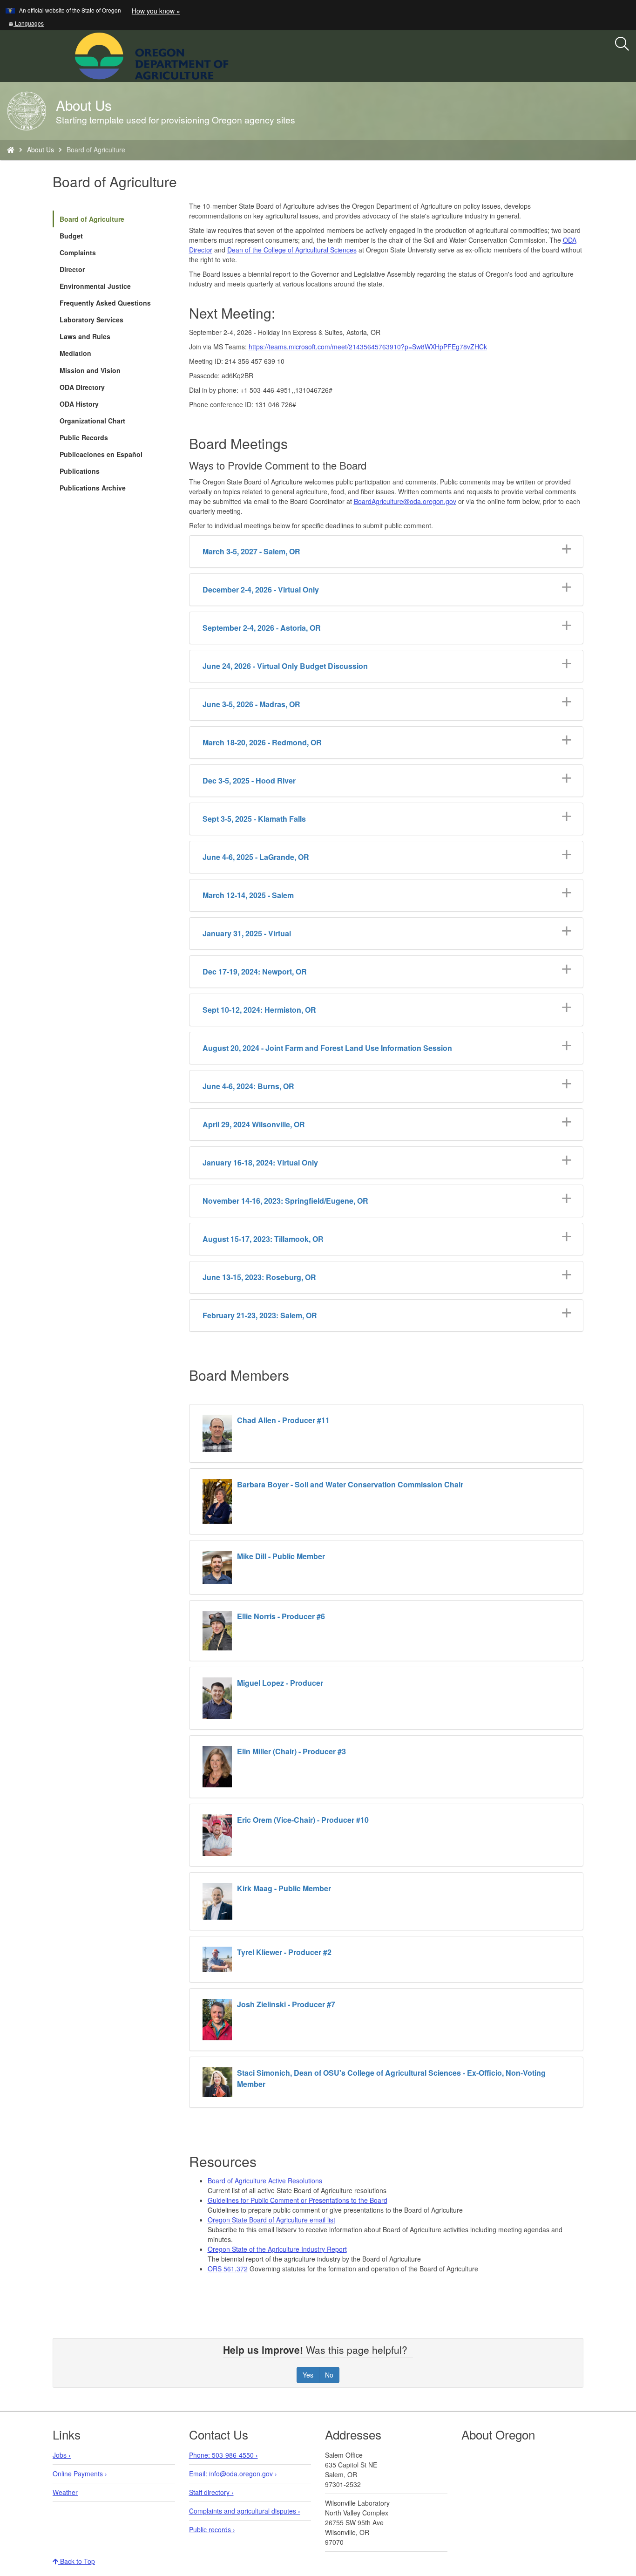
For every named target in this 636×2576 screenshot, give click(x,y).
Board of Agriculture (92, 219)
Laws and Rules (85, 336)
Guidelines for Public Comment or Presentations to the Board (298, 2200)
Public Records (84, 437)
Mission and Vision (90, 370)
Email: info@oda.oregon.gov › (233, 2474)
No (329, 2375)
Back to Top (77, 2561)
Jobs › (62, 2455)
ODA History (79, 404)
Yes (308, 2375)
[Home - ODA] (11, 150)
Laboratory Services (91, 320)
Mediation (75, 353)
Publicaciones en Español (101, 454)
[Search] (622, 44)
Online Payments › (80, 2474)
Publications (80, 471)
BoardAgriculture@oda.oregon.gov (405, 501)
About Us (41, 150)
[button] (26, 23)
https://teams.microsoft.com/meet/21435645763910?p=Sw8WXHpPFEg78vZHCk (368, 347)
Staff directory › (211, 2492)
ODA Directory (82, 387)
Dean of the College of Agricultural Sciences (292, 250)
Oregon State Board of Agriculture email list (271, 2220)
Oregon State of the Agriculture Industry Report (277, 2249)
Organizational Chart (92, 421)
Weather (65, 2492)
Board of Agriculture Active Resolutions (265, 2181)
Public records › (212, 2529)
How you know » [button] (156, 11)
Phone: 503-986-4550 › (223, 2455)
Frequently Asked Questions (105, 303)
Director (72, 269)
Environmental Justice (95, 286)
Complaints (78, 252)
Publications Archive (93, 488)
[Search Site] (235, 55)
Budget (71, 236)
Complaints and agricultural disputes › (245, 2511)
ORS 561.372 (228, 2269)
